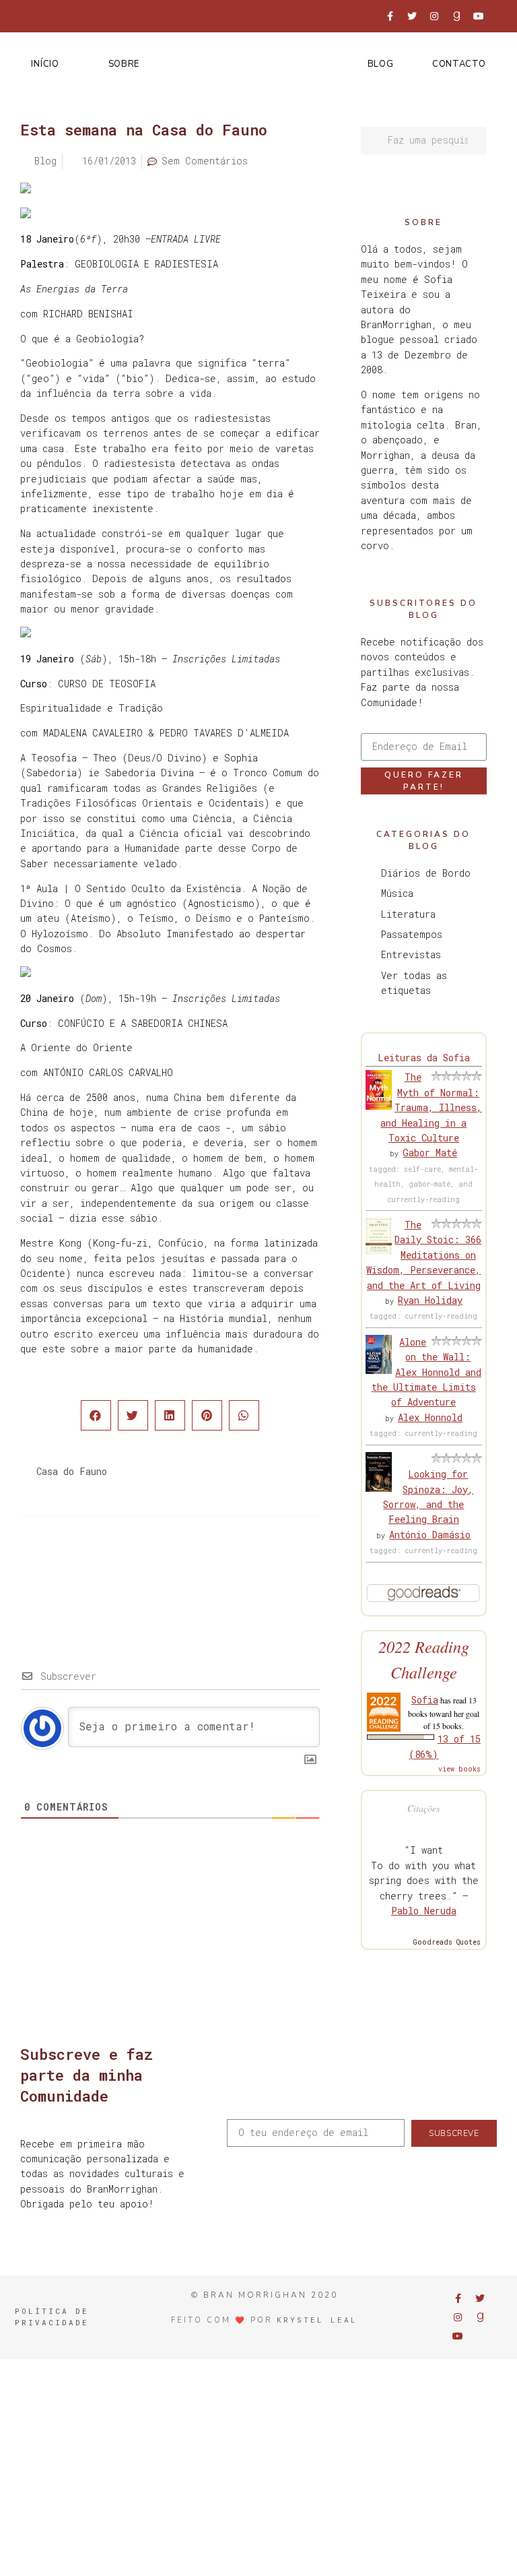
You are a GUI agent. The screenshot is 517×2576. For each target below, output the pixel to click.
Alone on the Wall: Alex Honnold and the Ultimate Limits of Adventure (426, 1372)
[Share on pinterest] (207, 1415)
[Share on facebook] (96, 1415)
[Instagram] (434, 16)
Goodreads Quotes (447, 1942)
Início (45, 64)
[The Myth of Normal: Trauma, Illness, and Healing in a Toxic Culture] (379, 1106)
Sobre (124, 64)
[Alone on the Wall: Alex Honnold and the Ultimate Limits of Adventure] (379, 1370)
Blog (381, 64)
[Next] (244, 1571)
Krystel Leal (317, 2320)
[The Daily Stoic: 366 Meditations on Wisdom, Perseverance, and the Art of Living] (379, 1251)
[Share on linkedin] (170, 1415)
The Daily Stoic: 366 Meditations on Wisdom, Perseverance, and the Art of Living (424, 1255)
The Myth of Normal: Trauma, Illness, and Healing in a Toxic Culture (431, 1107)
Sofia (425, 1700)
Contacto (459, 64)
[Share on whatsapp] (244, 1415)
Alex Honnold (430, 1417)
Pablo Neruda (424, 1911)
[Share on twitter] (133, 1415)
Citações (423, 1808)
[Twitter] (412, 16)
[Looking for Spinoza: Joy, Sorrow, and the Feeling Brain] (379, 1488)
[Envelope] (501, 16)
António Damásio (430, 1535)
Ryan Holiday (430, 1300)
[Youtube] (479, 16)
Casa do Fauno (72, 1471)
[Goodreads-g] (456, 16)
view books (459, 1769)
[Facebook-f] (390, 16)
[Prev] (95, 1571)
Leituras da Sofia (424, 1058)
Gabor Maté (430, 1153)
